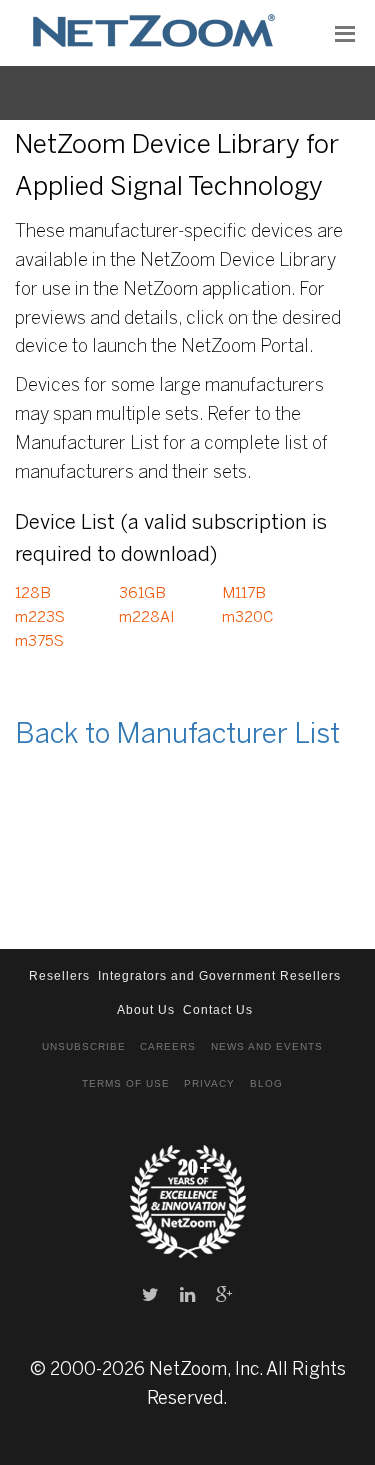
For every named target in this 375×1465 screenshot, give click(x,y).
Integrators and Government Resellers (219, 976)
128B (33, 594)
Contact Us (218, 1010)
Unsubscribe (84, 1046)
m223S (40, 618)
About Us (146, 1010)
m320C (247, 618)
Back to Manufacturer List (177, 735)
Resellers (59, 976)
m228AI (147, 618)
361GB (142, 594)
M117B (244, 594)
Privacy (209, 1083)
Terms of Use (126, 1083)
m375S (39, 642)
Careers (168, 1046)
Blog (266, 1083)
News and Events (267, 1046)
